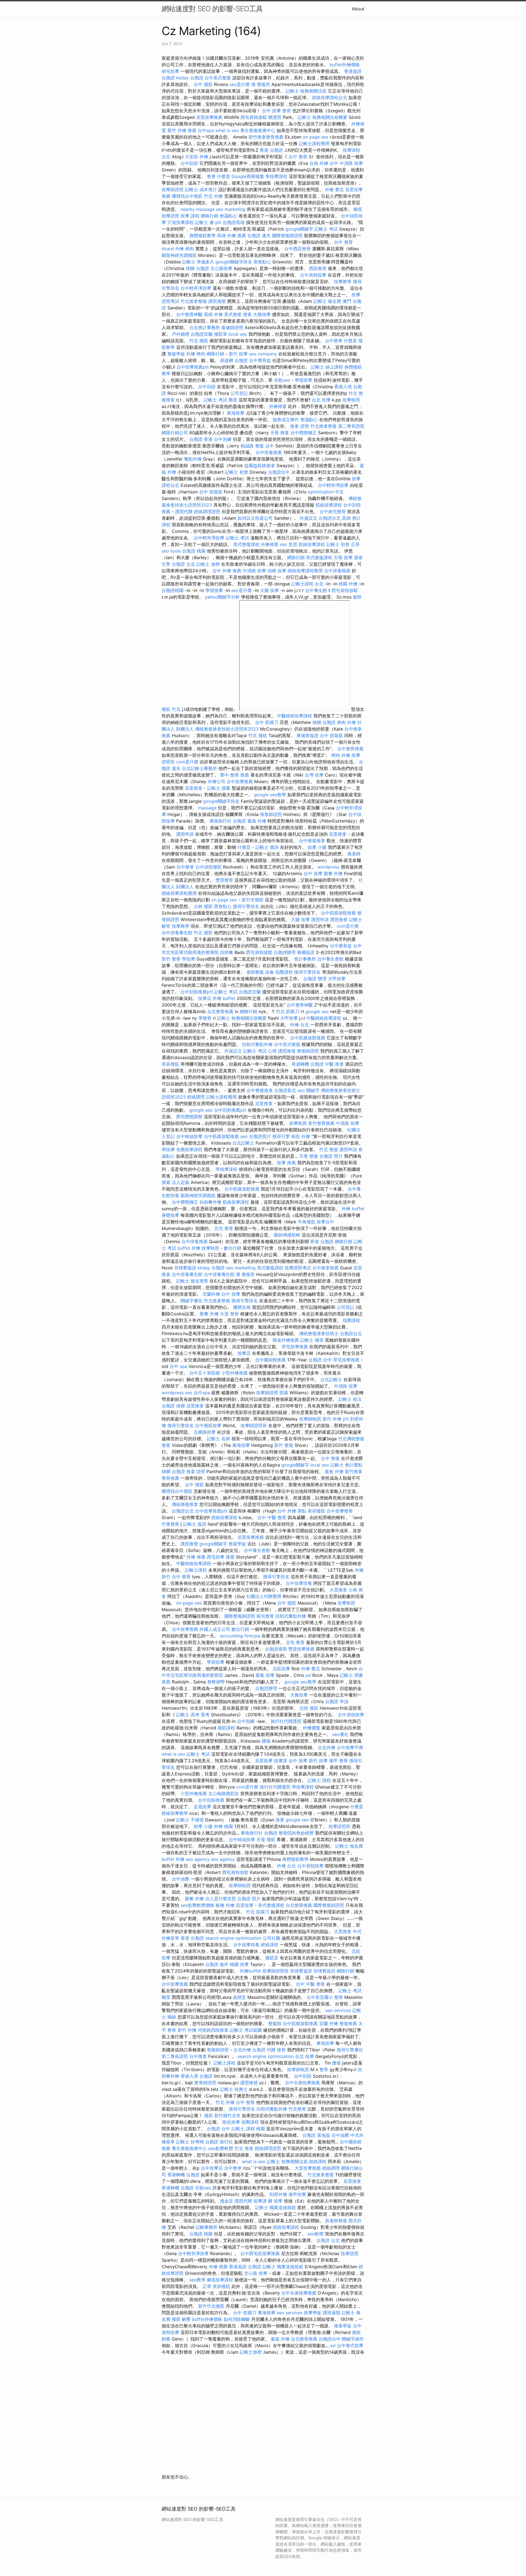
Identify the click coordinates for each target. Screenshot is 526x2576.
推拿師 (354, 854)
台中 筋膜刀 (267, 722)
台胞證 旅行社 (219, 2142)
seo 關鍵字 (308, 1090)
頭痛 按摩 (277, 571)
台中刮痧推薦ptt (197, 992)
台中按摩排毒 (299, 1583)
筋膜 (284, 1393)
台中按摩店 (212, 2168)
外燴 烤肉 (185, 249)
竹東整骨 (170, 1524)
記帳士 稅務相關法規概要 (323, 117)
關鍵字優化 (191, 1301)
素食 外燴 (334, 1471)
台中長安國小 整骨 (325, 1997)
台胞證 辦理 (315, 979)
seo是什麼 (240, 84)
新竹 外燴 (187, 2030)
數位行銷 (233, 1248)
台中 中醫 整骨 (272, 1517)
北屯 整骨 (224, 1228)
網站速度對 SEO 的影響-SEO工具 (212, 9)
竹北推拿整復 (194, 301)
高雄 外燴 (213, 314)
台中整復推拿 (312, 841)
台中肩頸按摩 (313, 275)
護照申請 (185, 834)
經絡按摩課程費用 (305, 571)
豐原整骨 (224, 880)
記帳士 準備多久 (198, 262)
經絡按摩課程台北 (330, 97)
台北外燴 (327, 1747)
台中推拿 (198, 2056)
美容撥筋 (170, 1064)
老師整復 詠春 (260, 972)
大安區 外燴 (197, 157)
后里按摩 (264, 1761)
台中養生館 (316, 590)
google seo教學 (270, 795)
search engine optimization (233, 1938)
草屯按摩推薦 (295, 1347)
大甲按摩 (337, 979)
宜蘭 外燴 (329, 2023)
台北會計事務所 (205, 327)
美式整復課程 (246, 544)
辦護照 (275, 117)
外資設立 (308, 518)
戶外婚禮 (181, 334)
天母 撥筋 (266, 1839)
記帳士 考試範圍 (246, 2030)
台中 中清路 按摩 (346, 163)
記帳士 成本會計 (201, 189)
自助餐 (227, 952)
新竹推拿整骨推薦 (266, 137)
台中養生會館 (330, 959)
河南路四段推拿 (213, 2030)
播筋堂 (272, 1958)
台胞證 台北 (183, 564)
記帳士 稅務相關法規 (306, 91)
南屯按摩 (170, 71)
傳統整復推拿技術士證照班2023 (227, 729)
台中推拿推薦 (325, 1268)
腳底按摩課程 (220, 2280)
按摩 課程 (190, 216)
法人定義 (181, 1182)
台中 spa (178, 1366)
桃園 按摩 (239, 1964)
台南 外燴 (319, 163)
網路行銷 (210, 216)
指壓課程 (284, 972)
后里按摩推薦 (209, 117)
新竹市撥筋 (253, 900)
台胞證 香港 (201, 439)
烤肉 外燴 (346, 722)
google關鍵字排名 (234, 262)
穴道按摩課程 (181, 222)
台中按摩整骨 (340, 1511)
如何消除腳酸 (237, 2319)
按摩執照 (351, 400)
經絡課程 (270, 1945)
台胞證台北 (330, 518)
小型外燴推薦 (235, 1373)
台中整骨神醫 (189, 314)
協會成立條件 (286, 419)
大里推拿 (338, 1590)
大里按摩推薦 (308, 2168)
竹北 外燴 (213, 196)
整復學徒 (176, 354)
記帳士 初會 (237, 472)
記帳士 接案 (219, 788)
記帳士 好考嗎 (190, 2142)
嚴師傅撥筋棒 (287, 1235)
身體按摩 (170, 1215)
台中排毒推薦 (269, 452)
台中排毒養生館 (177, 933)
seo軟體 (315, 2234)
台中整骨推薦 (350, 749)
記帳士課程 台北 (308, 584)
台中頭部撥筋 (208, 867)
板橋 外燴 (225, 1905)
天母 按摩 (343, 557)
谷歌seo (282, 380)
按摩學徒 (313, 2313)
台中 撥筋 (203, 84)
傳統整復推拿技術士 (319, 1333)
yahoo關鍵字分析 (222, 597)
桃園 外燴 (348, 584)
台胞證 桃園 (194, 551)
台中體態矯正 (304, 433)
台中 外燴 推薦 (227, 571)
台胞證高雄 (234, 222)
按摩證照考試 (298, 1268)
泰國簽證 (306, 952)
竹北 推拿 (244, 2148)
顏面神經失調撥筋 (179, 255)
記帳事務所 (207, 2227)
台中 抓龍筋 (211, 492)
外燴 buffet (224, 998)
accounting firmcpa (240, 1636)
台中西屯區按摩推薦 (260, 2253)
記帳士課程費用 (314, 143)
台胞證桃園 (173, 590)
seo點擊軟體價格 (197, 1905)
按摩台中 (325, 1222)
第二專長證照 (351, 426)
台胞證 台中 (320, 1360)
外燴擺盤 (311, 1728)
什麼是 (224, 176)
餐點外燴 (193, 459)
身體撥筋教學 (202, 235)
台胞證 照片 (331, 1156)
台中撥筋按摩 (208, 1425)
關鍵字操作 (353, 2339)
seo (244, 1136)
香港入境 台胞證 (197, 2076)
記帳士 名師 (218, 1439)
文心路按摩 (221, 268)
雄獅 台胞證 (197, 268)
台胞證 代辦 (264, 2050)
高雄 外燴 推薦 (231, 235)
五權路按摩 (205, 1432)
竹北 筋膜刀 (288, 1011)
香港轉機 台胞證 (308, 1064)
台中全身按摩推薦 (302, 2083)
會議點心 (228, 216)
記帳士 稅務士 (234, 2089)
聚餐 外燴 (333, 873)
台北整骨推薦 (220, 1011)
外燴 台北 (300, 1025)
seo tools (171, 551)
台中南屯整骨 (333, 511)
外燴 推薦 (196, 1557)
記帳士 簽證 (195, 1524)
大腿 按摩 (269, 590)
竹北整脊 (297, 2109)
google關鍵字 (299, 229)
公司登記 (239, 393)
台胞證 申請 (337, 1701)
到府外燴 (278, 2194)
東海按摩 (236, 413)
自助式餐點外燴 (257, 1044)
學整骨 (205, 1018)
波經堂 (239, 1997)
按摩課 (281, 1761)
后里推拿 (194, 788)
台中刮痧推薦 (211, 1800)
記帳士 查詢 (267, 847)
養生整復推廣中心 (258, 130)
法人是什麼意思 (221, 1899)
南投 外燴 (301, 1136)
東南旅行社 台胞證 (228, 821)
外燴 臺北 (334, 189)
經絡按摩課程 (224, 1517)
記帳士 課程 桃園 (248, 2129)
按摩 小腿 (317, 847)
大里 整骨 (229, 1314)
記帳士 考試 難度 (221, 400)
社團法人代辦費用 (264, 1596)
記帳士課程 (196, 1570)
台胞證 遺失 (259, 235)
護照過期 (217, 301)
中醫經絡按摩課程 (295, 716)
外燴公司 (216, 781)
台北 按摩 (321, 400)
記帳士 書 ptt (208, 222)
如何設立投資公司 (255, 518)
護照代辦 (184, 511)
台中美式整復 (218, 78)
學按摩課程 (276, 176)
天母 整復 (309, 1156)
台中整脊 (334, 341)
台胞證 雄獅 (173, 1406)
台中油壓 (181, 1879)
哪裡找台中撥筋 (187, 196)
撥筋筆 (221, 334)
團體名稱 (242, 1307)
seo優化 (340, 1734)
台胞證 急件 (217, 1964)
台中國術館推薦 (270, 1360)
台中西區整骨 (298, 249)
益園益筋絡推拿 (260, 465)
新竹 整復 (284, 1445)
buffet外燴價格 (345, 65)
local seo (238, 334)
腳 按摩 (275, 2201)
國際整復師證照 (287, 235)
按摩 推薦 (286, 1163)
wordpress (328, 867)
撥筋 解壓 (181, 2319)
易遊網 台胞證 (234, 360)
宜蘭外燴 (211, 1294)
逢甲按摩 (297, 2194)
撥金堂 (227, 2201)
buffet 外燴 (189, 1248)
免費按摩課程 (189, 1149)
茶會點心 (262, 262)
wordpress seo (177, 1393)
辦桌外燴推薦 (286, 1340)
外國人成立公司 (215, 1629)
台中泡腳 (223, 439)
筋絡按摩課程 (329, 505)
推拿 (280, 1820)
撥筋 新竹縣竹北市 (222, 2115)
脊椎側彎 (216, 1682)
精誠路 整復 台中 (257, 446)
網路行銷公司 (175, 433)
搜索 (247, 314)
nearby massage (198, 209)
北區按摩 (281, 1669)
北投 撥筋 (309, 1708)
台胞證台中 (279, 472)
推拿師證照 (271, 814)
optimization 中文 (326, 492)
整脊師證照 (205, 2083)
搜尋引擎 (281, 1136)
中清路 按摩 (254, 571)
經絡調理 (196, 1097)
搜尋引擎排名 (246, 906)
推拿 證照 (300, 426)
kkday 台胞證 (190, 78)
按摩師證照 (173, 189)
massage (207, 808)
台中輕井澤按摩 (196, 288)
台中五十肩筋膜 (205, 1373)
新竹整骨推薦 (321, 1123)
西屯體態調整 (189, 1117)
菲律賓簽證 (185, 1268)
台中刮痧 (189, 163)
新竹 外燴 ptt (336, 1419)
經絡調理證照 (207, 511)
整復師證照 (308, 1051)
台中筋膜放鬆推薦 (338, 913)
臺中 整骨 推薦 (235, 775)
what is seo (227, 130)
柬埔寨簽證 (307, 735)
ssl (308, 1675)
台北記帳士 (243, 1143)
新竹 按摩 (238, 354)
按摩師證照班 (254, 1425)
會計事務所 (305, 959)
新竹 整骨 (171, 959)
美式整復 (233, 314)
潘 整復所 (261, 84)
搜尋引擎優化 (350, 2050)
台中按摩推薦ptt (193, 367)
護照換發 (339, 919)
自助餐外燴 (210, 1202)
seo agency (198, 1859)
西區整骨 (318, 268)
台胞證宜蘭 (202, 334)
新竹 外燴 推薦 (182, 130)
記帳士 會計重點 (346, 1465)
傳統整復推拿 (185, 1504)
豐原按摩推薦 (301, 1649)
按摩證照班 (339, 1826)
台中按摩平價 (350, 1747)
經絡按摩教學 (175, 1813)
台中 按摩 (313, 873)
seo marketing (231, 209)
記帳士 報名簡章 (192, 1281)
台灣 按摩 (314, 775)
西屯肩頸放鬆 (254, 117)
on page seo (316, 137)
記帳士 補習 (312, 1340)
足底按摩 (202, 1807)
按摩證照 (350, 2253)
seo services (338, 2010)
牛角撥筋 (307, 1222)
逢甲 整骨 (338, 1761)
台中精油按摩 (189, 1136)
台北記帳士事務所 (199, 768)
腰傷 (266, 1741)
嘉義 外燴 (257, 821)
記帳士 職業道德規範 (275, 2207)
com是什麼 (187, 762)
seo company (263, 354)
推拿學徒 (343, 2326)
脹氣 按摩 (265, 1675)
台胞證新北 (285, 1090)
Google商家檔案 (248, 176)
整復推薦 (348, 2023)
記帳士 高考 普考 (193, 1715)
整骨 (324, 2069)
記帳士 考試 (326, 229)
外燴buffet (250, 1971)
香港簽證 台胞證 (245, 2267)
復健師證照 (232, 327)
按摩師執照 (310, 1419)
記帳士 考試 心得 (260, 1051)
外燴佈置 (278, 406)
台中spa (206, 130)
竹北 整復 (329, 1149)
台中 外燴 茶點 (292, 1511)
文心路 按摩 (256, 2273)
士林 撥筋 (203, 906)
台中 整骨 (298, 157)
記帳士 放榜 (208, 564)
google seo (317, 1011)
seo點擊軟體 (221, 2148)
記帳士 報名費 (327, 301)
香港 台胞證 (271, 150)
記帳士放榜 (251, 2352)
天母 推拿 (280, 433)
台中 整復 (330, 1458)
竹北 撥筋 (199, 341)
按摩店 (205, 998)
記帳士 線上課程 (327, 367)
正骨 (355, 544)
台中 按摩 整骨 (276, 111)
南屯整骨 (265, 1616)
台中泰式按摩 (350, 2345)
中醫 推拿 (334, 1064)
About (358, 9)
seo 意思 (288, 544)
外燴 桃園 (223, 1826)
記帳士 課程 (319, 1780)
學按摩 (188, 959)
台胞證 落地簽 (316, 2135)
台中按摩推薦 (240, 781)
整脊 (211, 176)
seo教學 (197, 2280)
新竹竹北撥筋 (211, 2306)
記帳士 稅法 (350, 1399)
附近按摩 (231, 2122)
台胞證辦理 (285, 952)
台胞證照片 (260, 1136)
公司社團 (271, 1938)
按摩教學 (343, 281)
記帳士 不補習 (190, 1820)
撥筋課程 (226, 1728)
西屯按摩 (216, 1557)
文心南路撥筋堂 (224, 1793)
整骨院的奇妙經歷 (296, 1833)
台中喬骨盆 (260, 360)
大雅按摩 (262, 314)
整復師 (275, 2023)
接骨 (281, 2050)
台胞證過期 (276, 1649)
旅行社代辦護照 (286, 1721)
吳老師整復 (336, 2221)
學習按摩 (304, 380)
